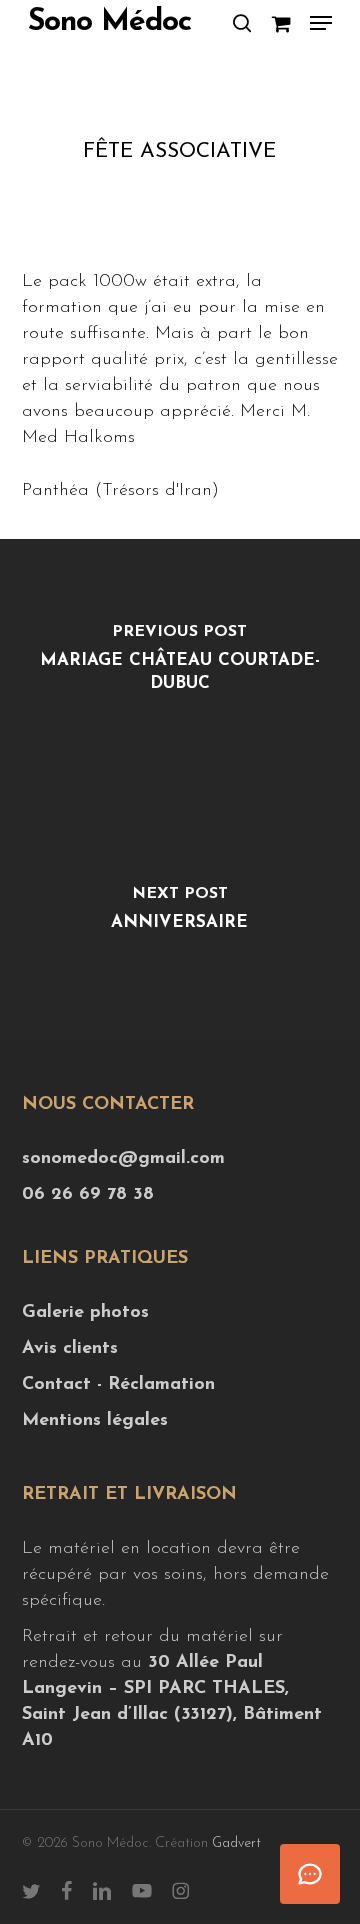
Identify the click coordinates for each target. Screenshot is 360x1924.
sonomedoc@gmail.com (123, 1159)
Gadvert (236, 1843)
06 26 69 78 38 (88, 1195)
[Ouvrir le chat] (310, 1874)
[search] (242, 23)
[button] (321, 23)
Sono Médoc (109, 23)
